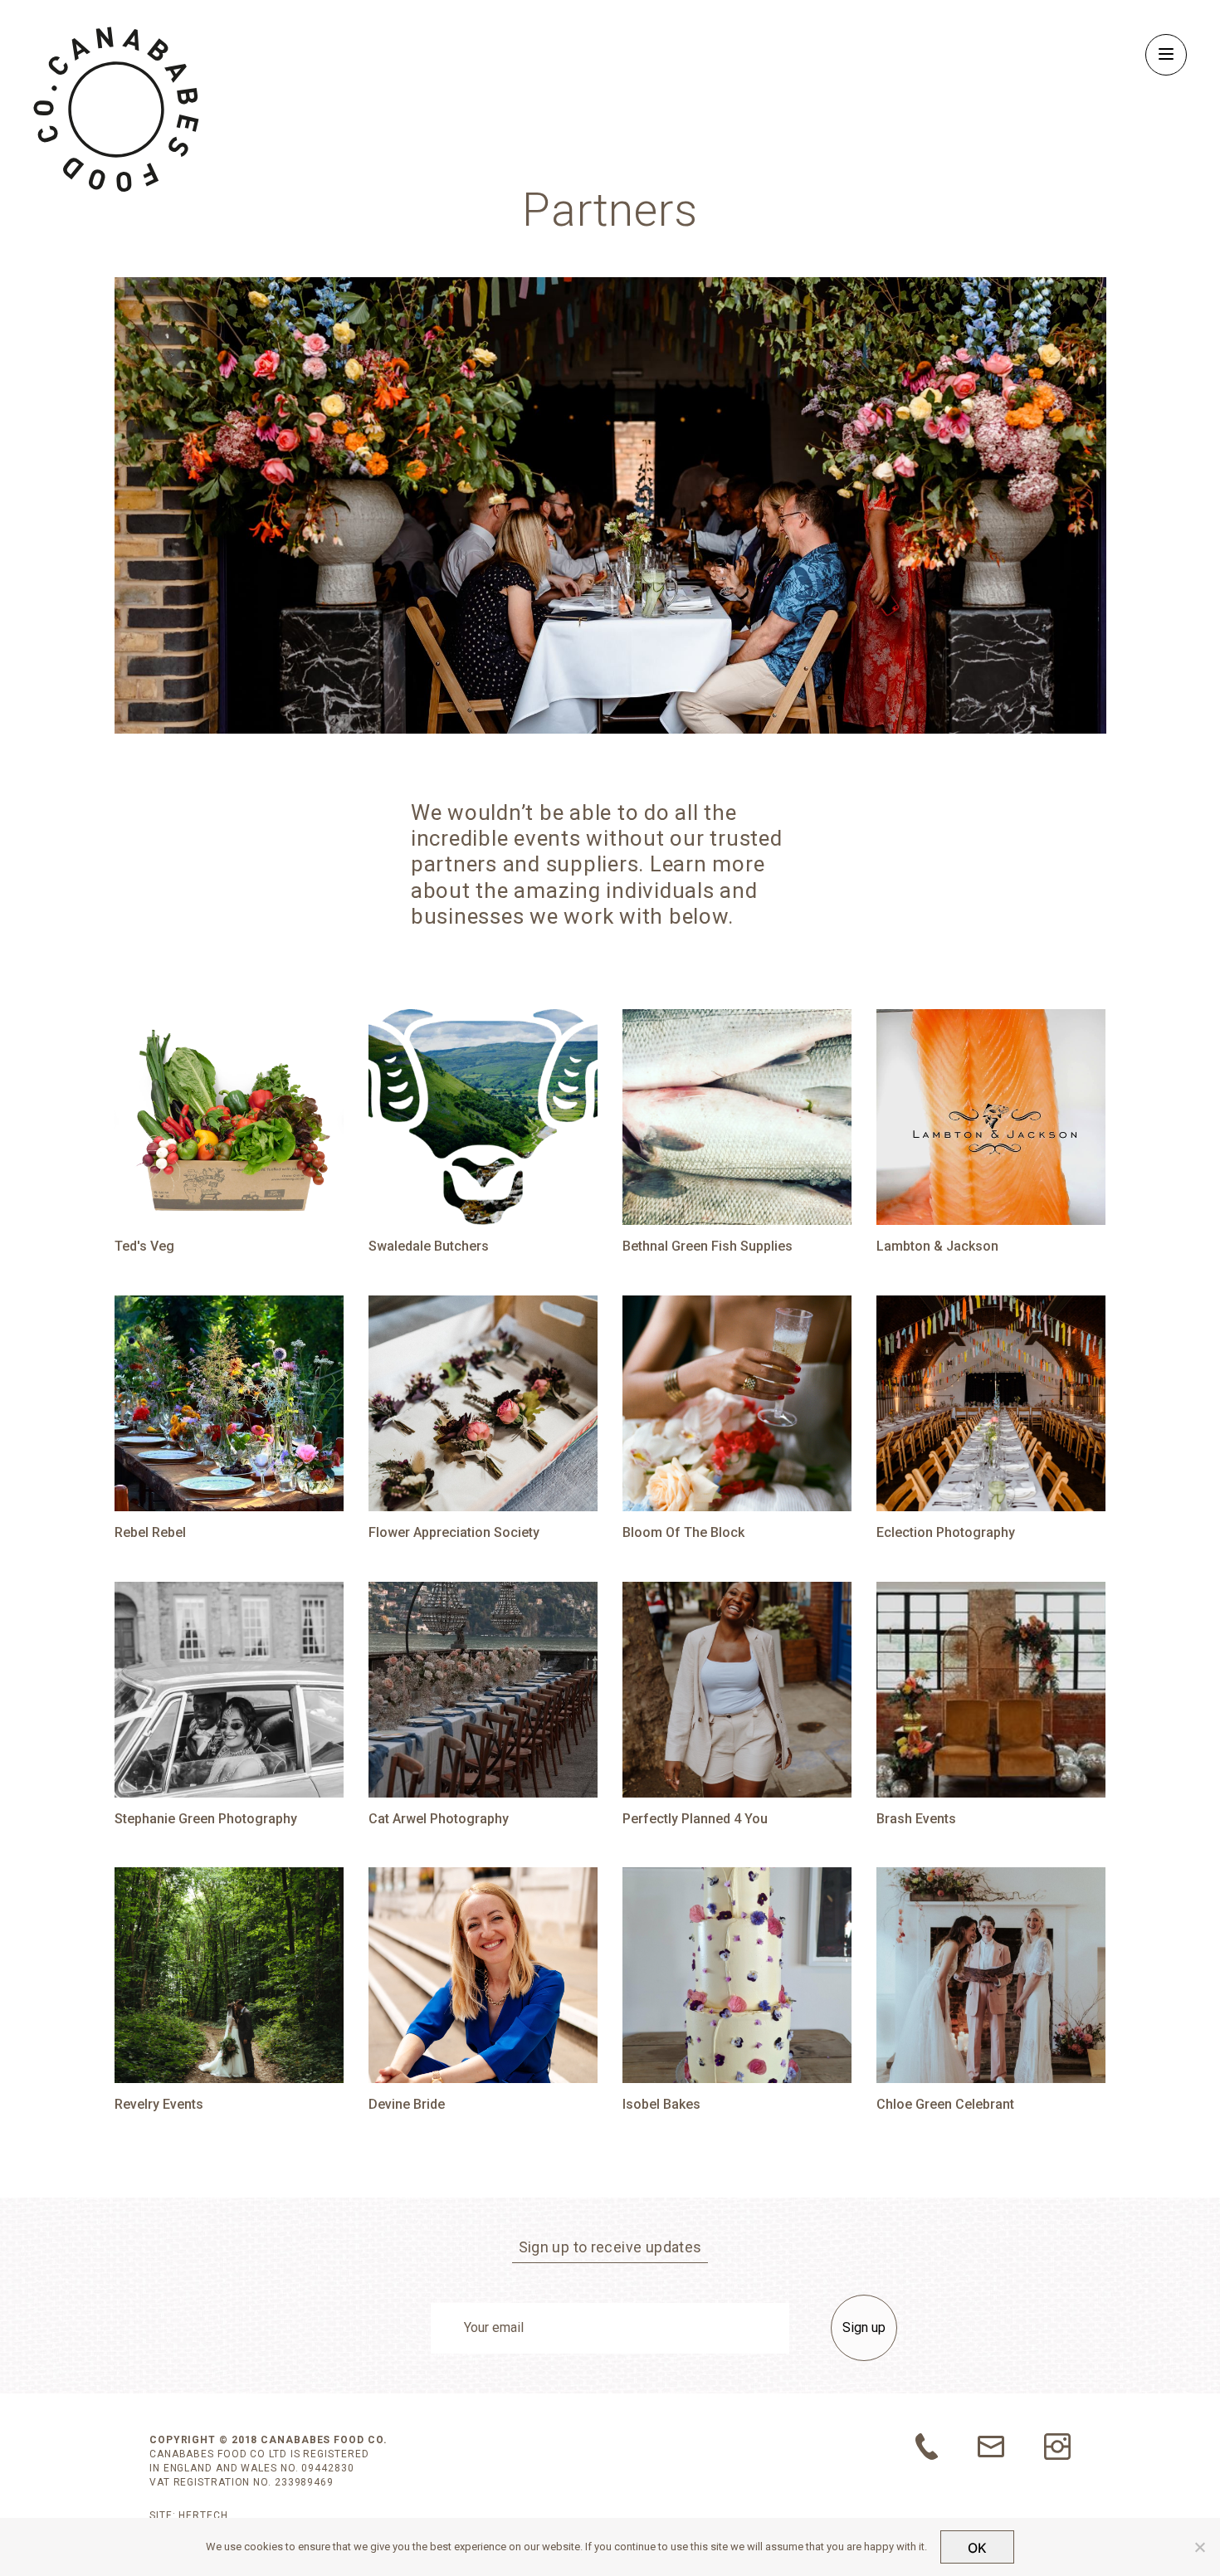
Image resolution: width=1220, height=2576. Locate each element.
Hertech (203, 2515)
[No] (1199, 2547)
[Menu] (1166, 55)
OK (977, 2548)
